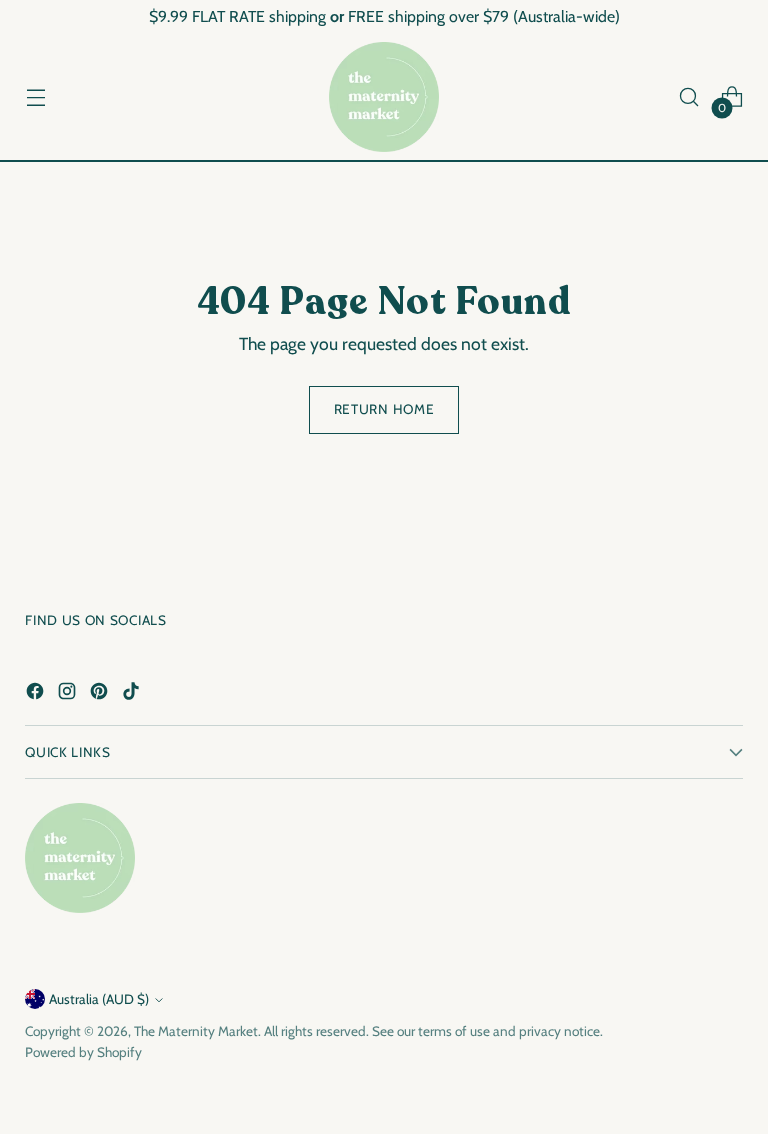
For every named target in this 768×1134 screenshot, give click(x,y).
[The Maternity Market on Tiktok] (133, 694)
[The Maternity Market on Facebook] (37, 694)
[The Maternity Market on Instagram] (69, 694)
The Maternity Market (196, 1031)
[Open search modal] (689, 97)
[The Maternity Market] (384, 97)
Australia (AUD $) (99, 999)
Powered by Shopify (83, 1052)
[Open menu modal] (35, 97)
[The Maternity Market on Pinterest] (101, 694)
